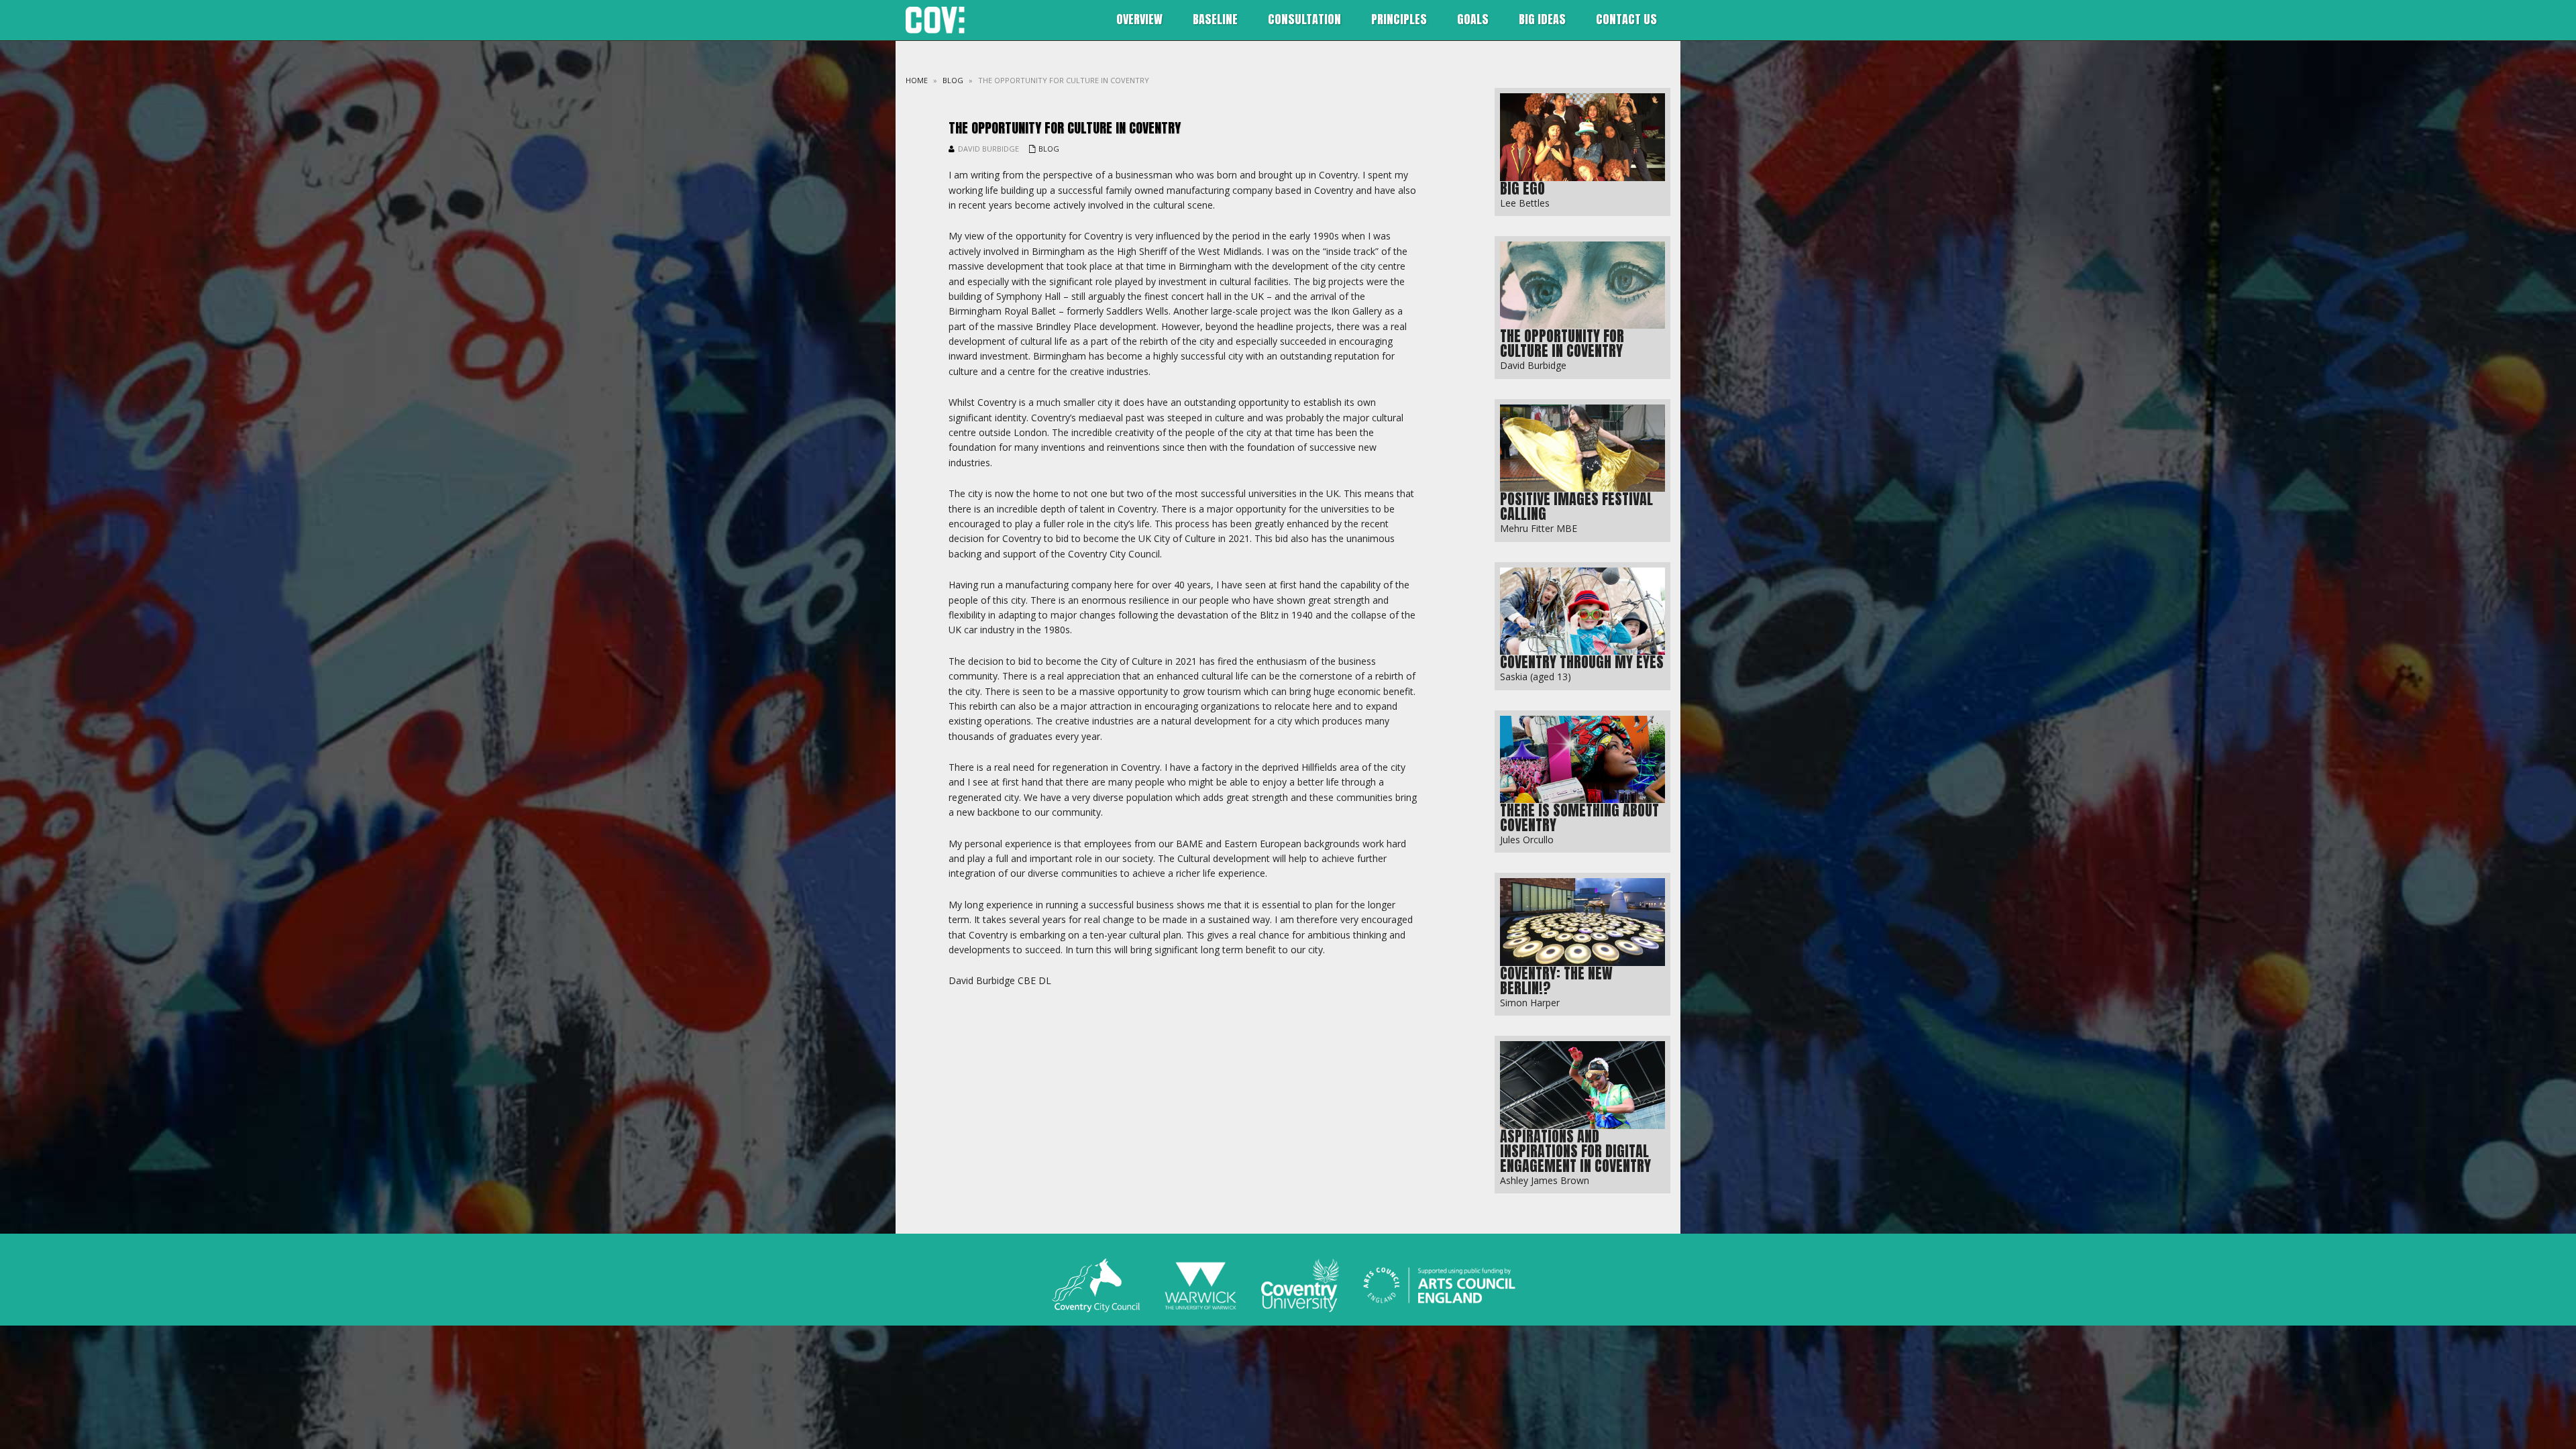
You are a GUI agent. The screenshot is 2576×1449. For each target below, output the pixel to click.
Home (917, 80)
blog (953, 80)
